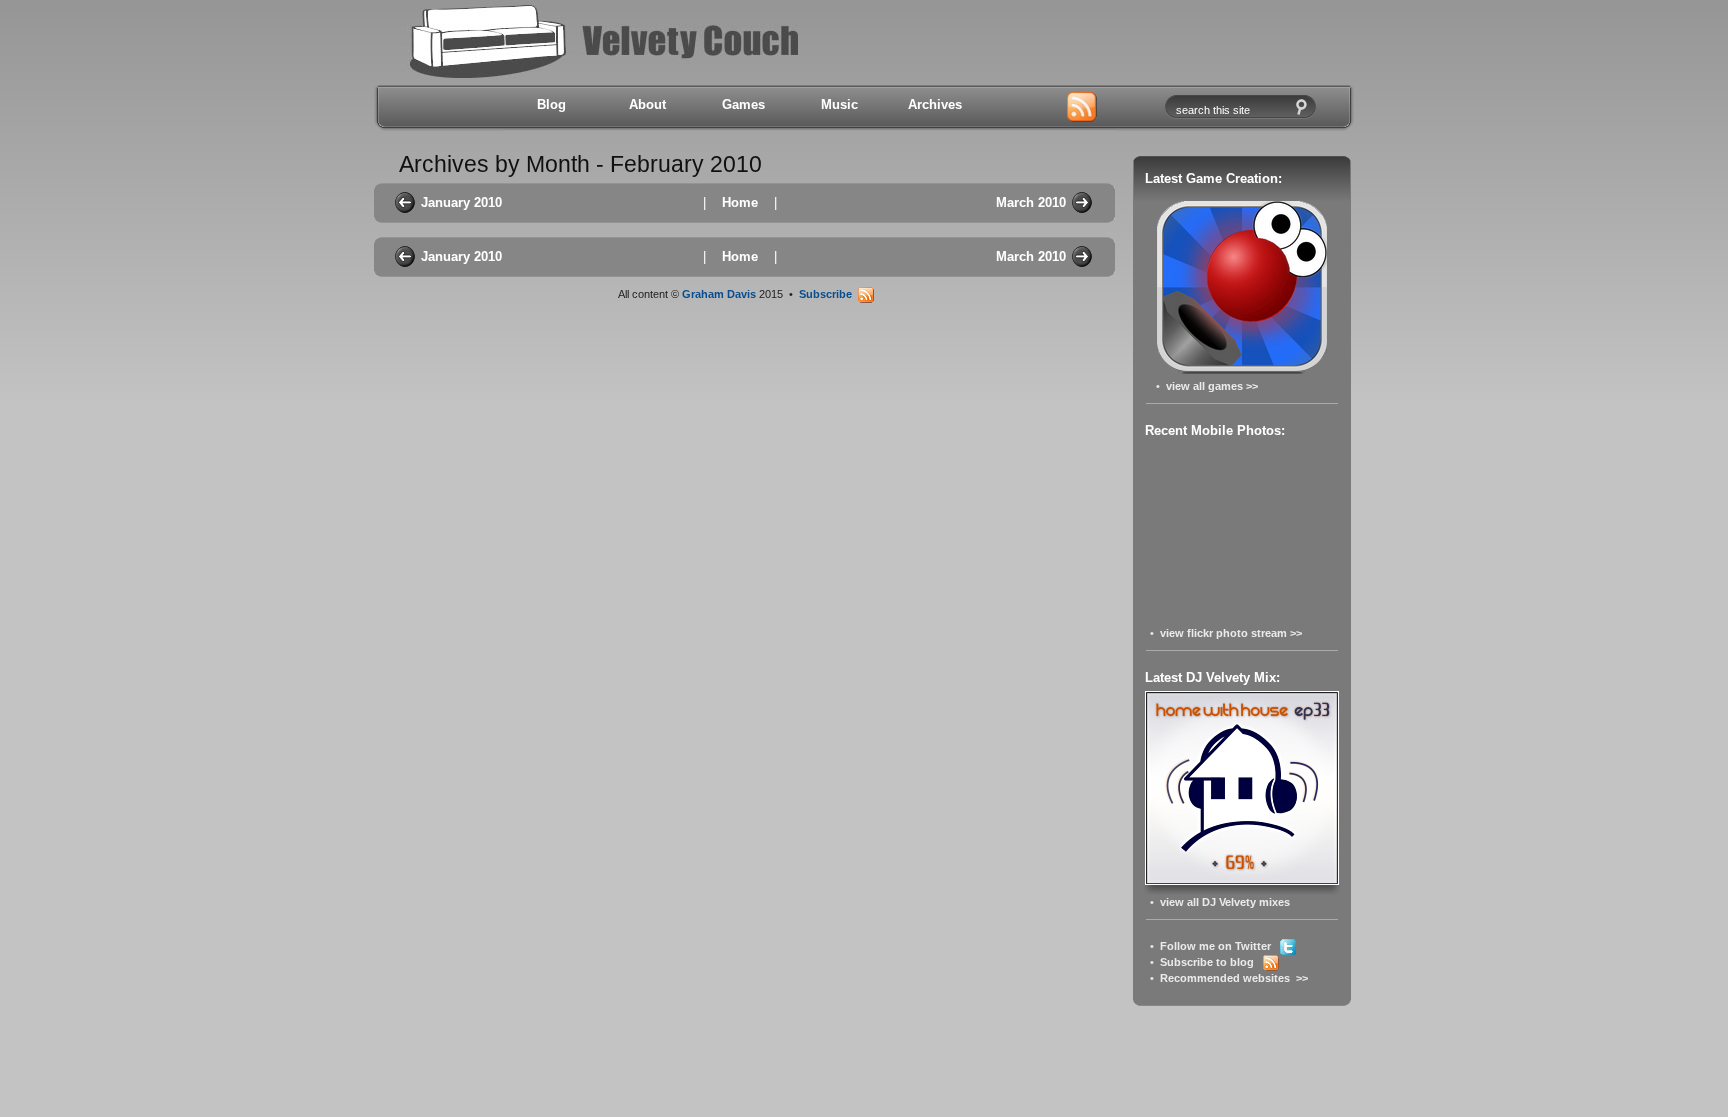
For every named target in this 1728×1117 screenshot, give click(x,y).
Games (743, 104)
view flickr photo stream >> (1231, 633)
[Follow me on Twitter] (1016, 108)
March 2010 (1031, 202)
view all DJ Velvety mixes (1225, 902)
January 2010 (461, 202)
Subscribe (828, 294)
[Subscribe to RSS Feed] (1082, 108)
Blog (551, 104)
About (647, 104)
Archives (935, 104)
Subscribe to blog (1211, 962)
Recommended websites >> (1234, 978)
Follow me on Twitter (1220, 946)
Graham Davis (719, 294)
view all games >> (1212, 386)
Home (740, 202)
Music (839, 104)
